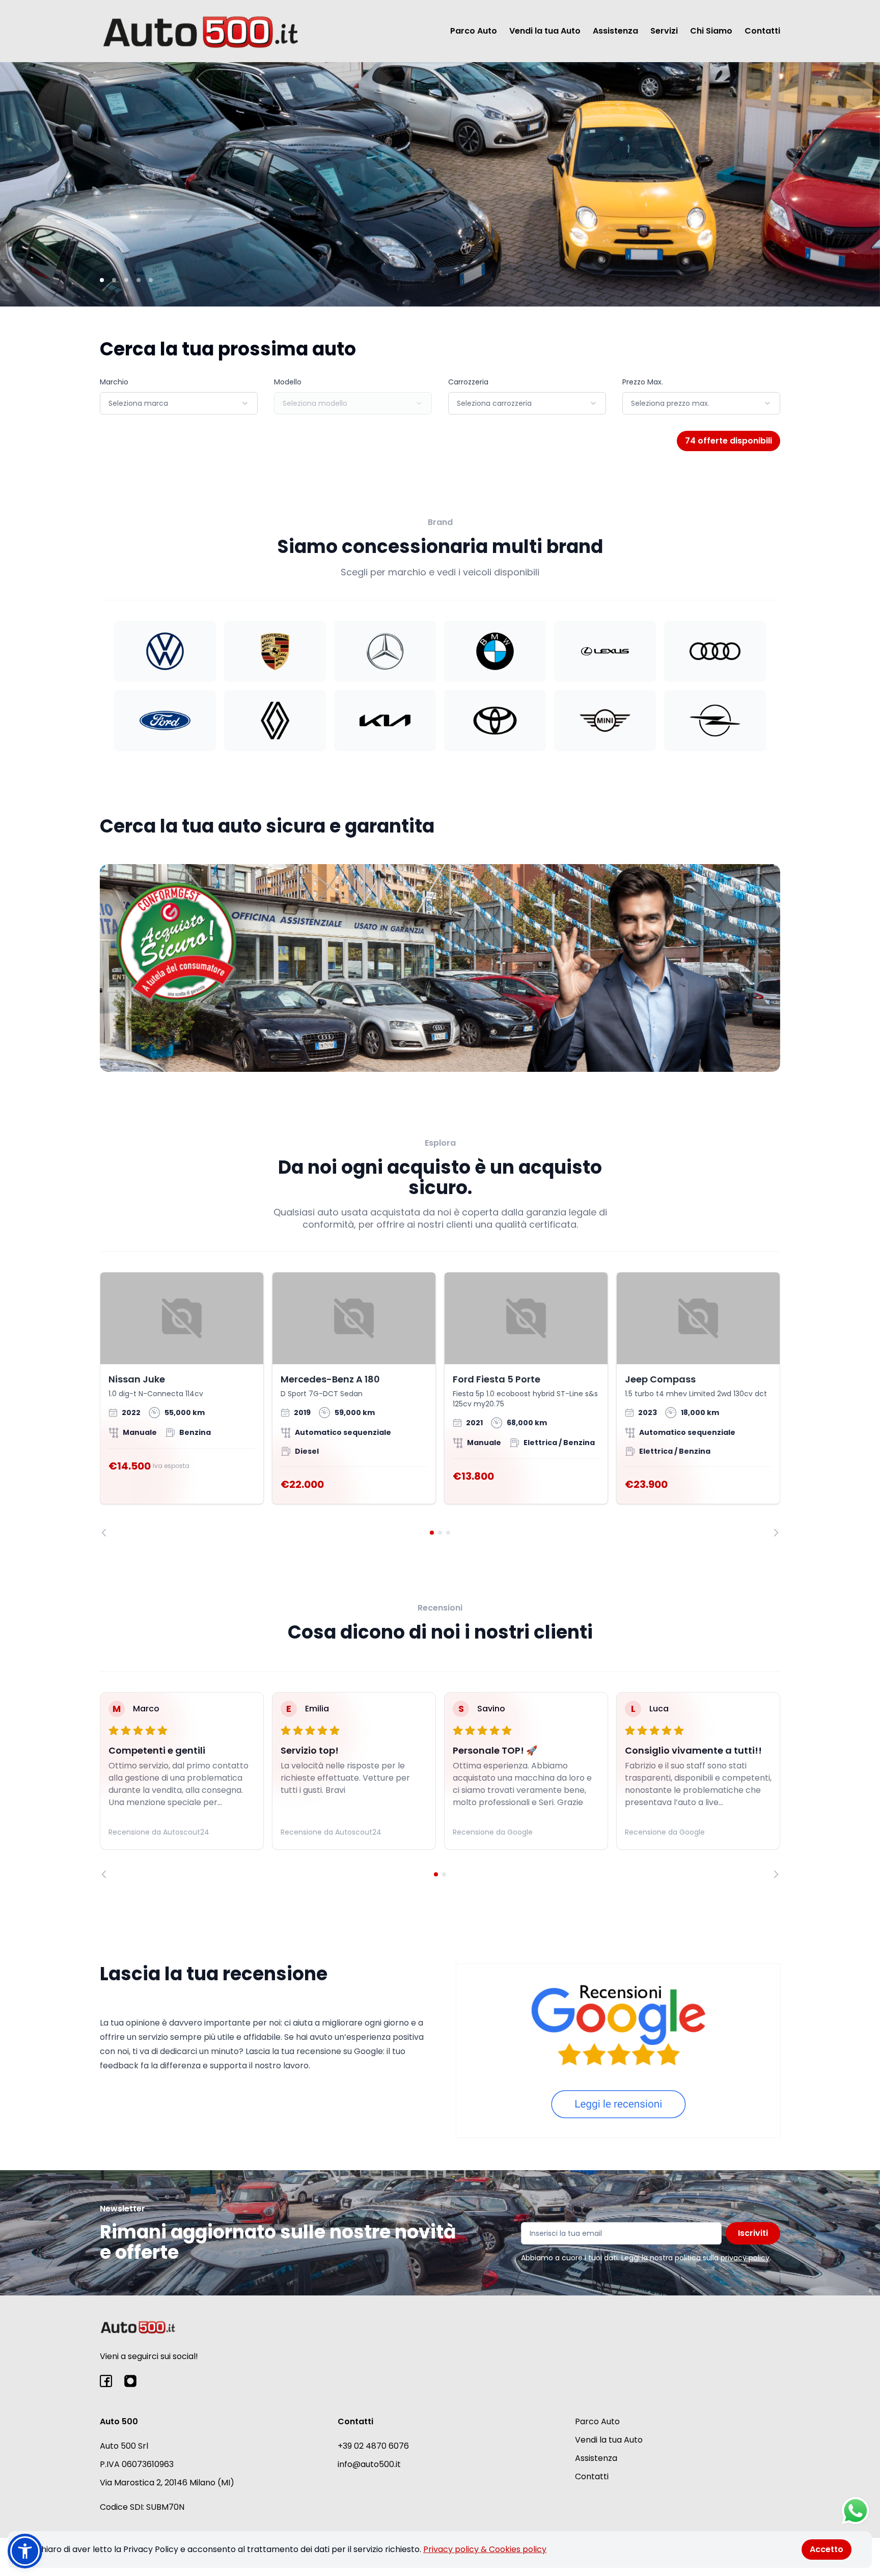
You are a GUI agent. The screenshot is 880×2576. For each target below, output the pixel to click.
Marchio (114, 382)
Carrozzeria (468, 382)
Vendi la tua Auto (545, 31)
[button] (25, 2551)
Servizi (664, 31)
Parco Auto (474, 31)
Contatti (762, 31)
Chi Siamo (711, 31)
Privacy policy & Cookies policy (485, 2549)
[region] (440, 1404)
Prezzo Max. (643, 382)
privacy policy (745, 2258)
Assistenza (615, 31)
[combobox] (179, 403)
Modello (288, 382)
